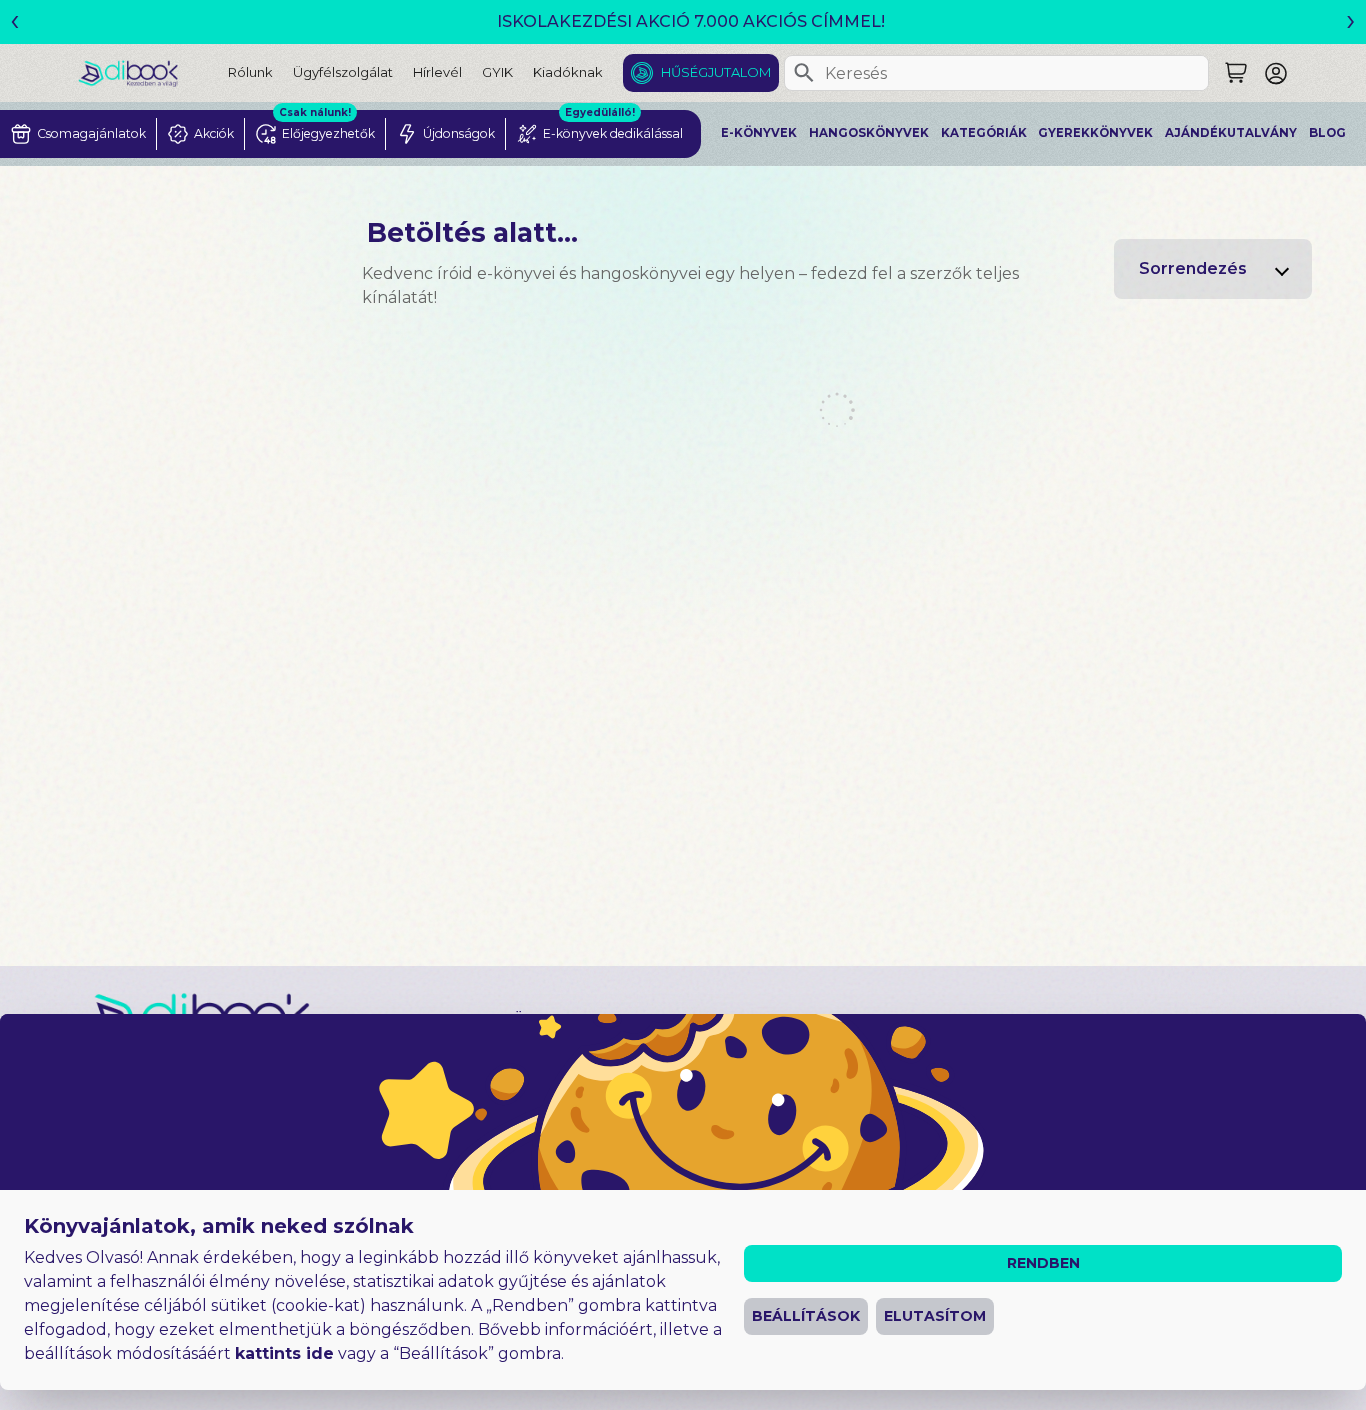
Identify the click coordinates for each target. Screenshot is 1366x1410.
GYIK (497, 72)
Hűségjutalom (716, 72)
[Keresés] (804, 73)
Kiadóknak (568, 72)
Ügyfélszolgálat (343, 72)
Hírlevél (437, 72)
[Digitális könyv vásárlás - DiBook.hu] (153, 72)
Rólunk (250, 72)
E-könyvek (759, 133)
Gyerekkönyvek (1095, 133)
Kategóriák (984, 133)
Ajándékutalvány (1231, 133)
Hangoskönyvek (869, 133)
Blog (1327, 133)
